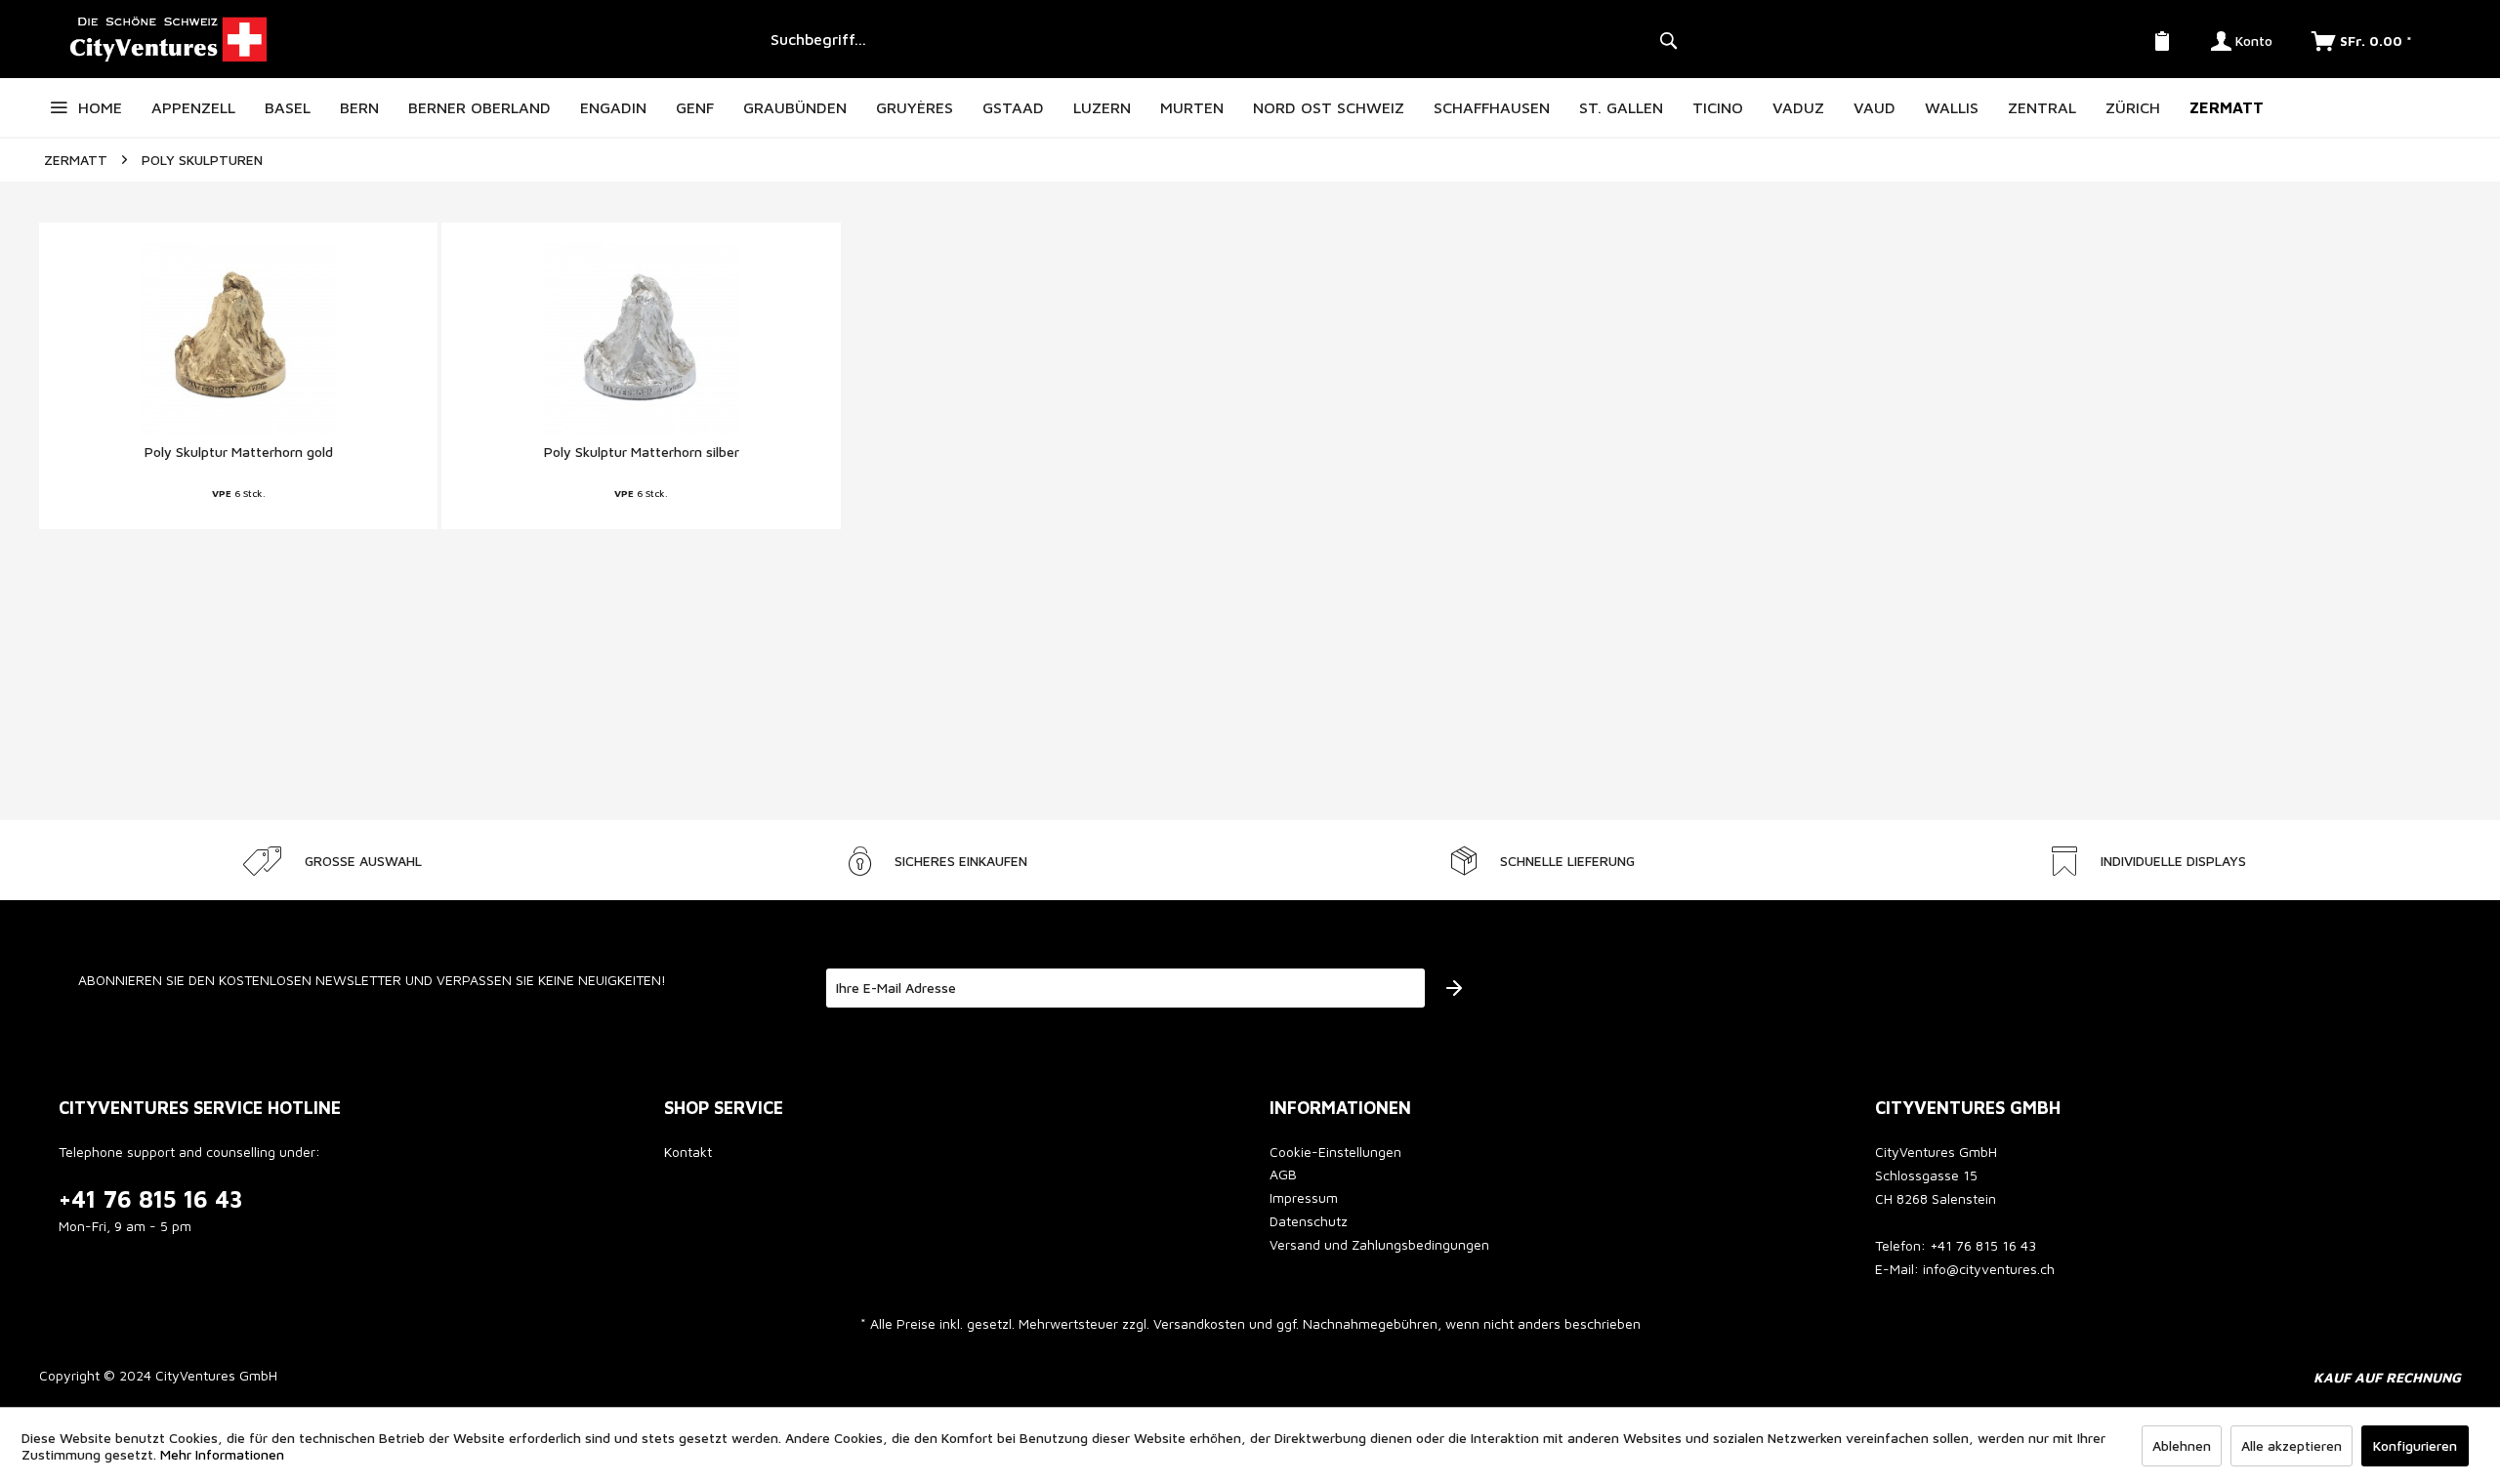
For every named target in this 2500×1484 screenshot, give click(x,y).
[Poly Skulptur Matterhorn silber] (641, 340)
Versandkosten (1199, 1323)
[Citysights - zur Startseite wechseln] (397, 39)
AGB (1283, 1174)
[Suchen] (1668, 39)
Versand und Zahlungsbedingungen (1379, 1244)
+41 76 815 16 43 (151, 1199)
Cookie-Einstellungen (1335, 1152)
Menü (59, 107)
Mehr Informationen (222, 1454)
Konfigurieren (2415, 1445)
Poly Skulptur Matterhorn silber (642, 452)
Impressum (1304, 1197)
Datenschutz (1309, 1221)
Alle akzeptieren (2292, 1445)
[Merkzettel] (2162, 39)
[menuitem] (1221, 39)
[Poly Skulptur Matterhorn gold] (238, 340)
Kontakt (688, 1152)
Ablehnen (2182, 1445)
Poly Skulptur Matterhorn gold (239, 452)
